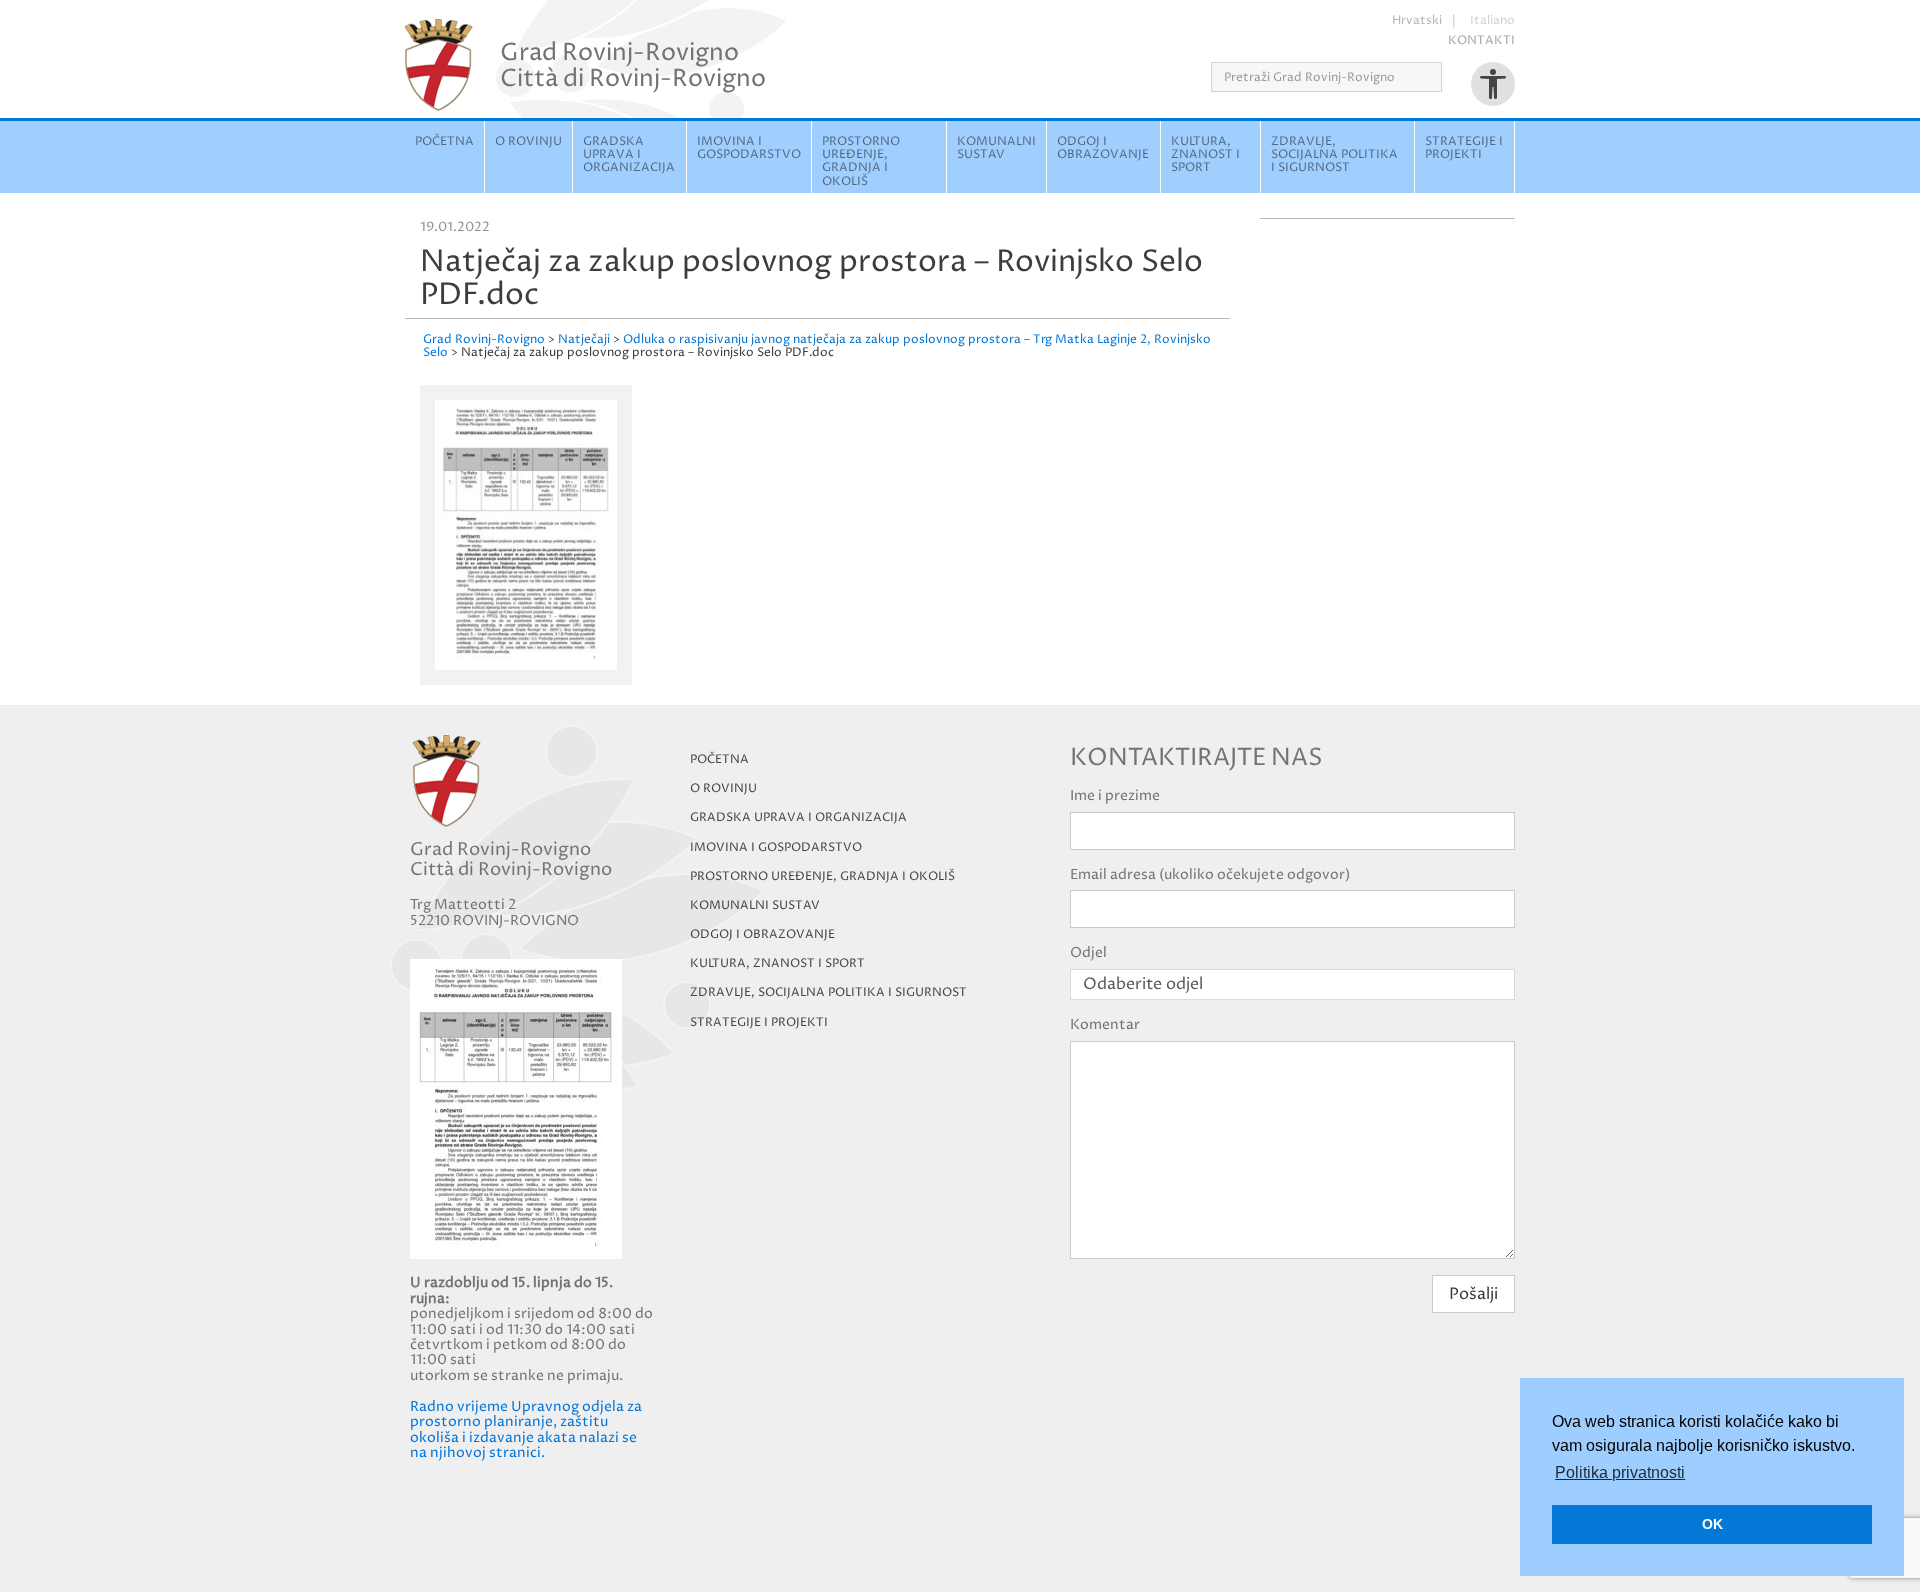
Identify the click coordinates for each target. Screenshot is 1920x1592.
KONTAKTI (1481, 40)
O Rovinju (528, 141)
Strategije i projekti (1464, 148)
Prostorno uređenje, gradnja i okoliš (861, 161)
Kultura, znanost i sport (1205, 154)
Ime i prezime (1115, 795)
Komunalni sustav (996, 148)
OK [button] (1712, 1524)
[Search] (1448, 77)
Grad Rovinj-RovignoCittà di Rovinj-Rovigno (633, 65)
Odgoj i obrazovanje (1103, 148)
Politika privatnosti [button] (1620, 1472)
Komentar (1105, 1024)
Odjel (1088, 952)
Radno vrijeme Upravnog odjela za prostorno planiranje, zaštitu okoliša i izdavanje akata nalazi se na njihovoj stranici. (526, 1429)
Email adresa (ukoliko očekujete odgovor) (1210, 874)
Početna (444, 141)
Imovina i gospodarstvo (749, 148)
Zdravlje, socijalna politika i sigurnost (1334, 154)
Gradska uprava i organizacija (629, 154)
